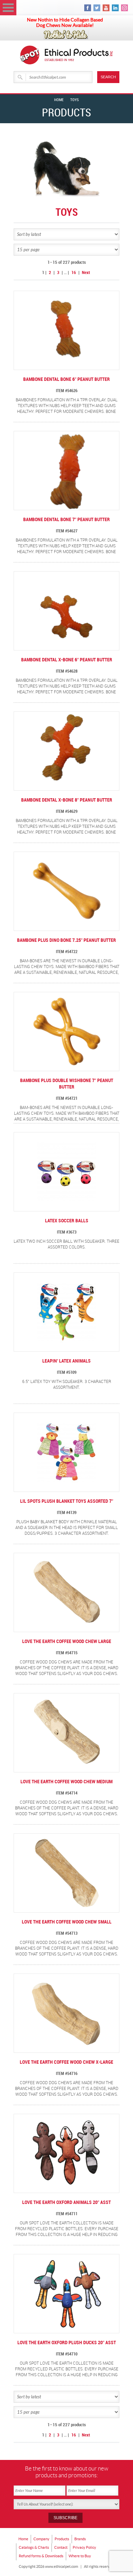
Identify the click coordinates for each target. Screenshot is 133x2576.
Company (41, 2539)
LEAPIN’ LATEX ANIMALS (66, 1361)
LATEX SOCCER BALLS (67, 1221)
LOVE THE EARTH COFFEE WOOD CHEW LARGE (67, 1641)
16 (74, 273)
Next (86, 273)
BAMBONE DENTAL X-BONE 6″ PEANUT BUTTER (67, 660)
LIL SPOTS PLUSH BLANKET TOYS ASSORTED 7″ (67, 1501)
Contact (61, 2547)
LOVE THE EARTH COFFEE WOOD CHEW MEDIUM (66, 1782)
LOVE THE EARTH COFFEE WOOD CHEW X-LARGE (66, 2062)
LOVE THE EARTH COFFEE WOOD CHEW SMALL (67, 1922)
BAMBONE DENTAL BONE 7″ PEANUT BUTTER (66, 520)
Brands (80, 2539)
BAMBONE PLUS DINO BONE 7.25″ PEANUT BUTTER (66, 940)
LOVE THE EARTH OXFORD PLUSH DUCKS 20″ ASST (67, 2343)
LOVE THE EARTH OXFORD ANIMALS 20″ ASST (66, 2202)
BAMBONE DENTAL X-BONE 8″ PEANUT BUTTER (67, 800)
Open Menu (8, 8)
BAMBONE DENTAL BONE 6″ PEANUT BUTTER (66, 379)
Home (59, 100)
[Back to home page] (79, 55)
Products (62, 2539)
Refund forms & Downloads (41, 2556)
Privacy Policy (84, 2547)
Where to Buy (80, 2556)
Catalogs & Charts (34, 2547)
